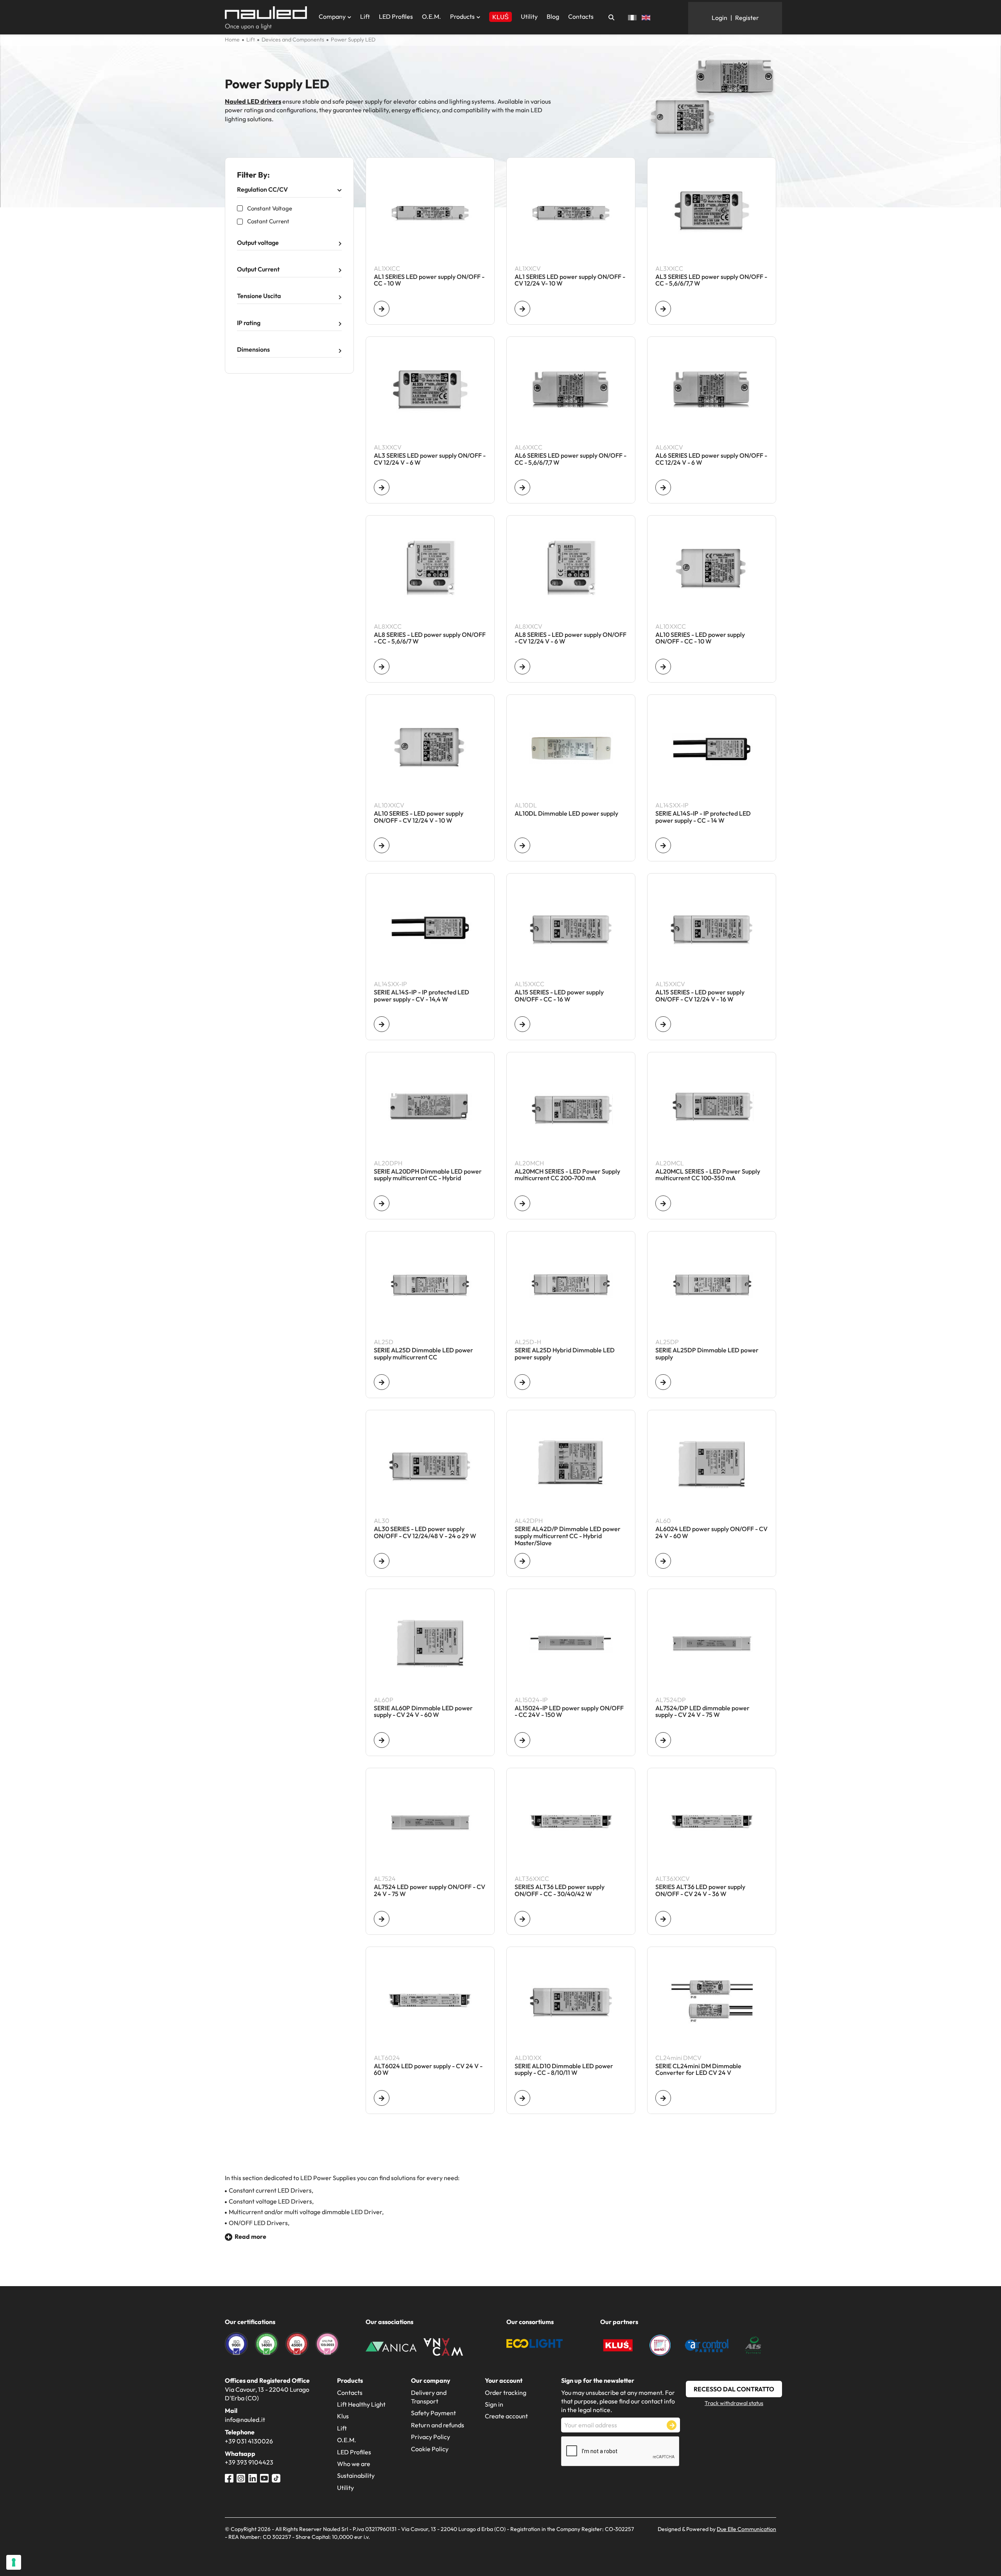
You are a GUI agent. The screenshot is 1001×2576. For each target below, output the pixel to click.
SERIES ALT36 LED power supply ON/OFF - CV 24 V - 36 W (700, 1891)
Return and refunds (438, 2425)
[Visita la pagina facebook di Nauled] (229, 2477)
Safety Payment (433, 2413)
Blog (553, 16)
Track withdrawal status (734, 2403)
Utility (529, 16)
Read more (250, 2236)
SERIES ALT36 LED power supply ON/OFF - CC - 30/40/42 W (560, 1891)
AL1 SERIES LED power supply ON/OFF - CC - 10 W (429, 280)
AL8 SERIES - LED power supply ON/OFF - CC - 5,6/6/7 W (430, 638)
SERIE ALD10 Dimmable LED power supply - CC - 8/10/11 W (564, 2070)
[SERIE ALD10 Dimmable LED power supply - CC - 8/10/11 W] (522, 2098)
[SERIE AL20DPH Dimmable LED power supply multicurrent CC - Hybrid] (382, 1203)
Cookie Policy (430, 2449)
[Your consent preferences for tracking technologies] (14, 2562)
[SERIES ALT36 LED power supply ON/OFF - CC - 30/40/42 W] (522, 1919)
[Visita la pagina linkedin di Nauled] (253, 2477)
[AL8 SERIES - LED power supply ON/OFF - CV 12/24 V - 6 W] (522, 667)
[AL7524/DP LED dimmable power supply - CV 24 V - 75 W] (663, 1740)
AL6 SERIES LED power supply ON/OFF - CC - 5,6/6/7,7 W (570, 459)
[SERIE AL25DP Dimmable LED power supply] (663, 1382)
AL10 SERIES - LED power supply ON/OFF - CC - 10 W (700, 638)
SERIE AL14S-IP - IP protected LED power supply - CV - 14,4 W (422, 996)
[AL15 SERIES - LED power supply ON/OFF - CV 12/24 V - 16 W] (663, 1024)
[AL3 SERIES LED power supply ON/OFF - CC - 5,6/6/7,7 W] (663, 309)
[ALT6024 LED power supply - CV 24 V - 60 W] (382, 2098)
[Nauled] (266, 18)
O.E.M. (431, 16)
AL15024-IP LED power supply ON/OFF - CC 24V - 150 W (569, 1712)
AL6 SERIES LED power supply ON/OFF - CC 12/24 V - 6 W (711, 459)
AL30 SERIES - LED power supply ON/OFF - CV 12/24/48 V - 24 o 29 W (425, 1533)
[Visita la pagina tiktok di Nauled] (276, 2477)
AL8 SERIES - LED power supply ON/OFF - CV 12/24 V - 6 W (570, 638)
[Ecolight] (535, 2343)
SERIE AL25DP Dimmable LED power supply (707, 1354)
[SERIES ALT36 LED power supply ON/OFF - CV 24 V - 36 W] (663, 1919)
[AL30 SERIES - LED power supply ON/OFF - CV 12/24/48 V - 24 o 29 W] (382, 1561)
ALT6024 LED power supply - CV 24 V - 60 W (428, 2070)
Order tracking (506, 2393)
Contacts (581, 16)
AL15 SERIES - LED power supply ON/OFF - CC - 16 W (559, 996)
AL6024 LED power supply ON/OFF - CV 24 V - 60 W (711, 1533)
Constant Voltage (270, 208)
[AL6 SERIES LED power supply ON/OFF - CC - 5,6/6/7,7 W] (522, 487)
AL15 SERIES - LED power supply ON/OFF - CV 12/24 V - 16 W (700, 996)
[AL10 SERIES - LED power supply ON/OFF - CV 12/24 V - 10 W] (382, 845)
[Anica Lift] (391, 2346)
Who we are (354, 2464)
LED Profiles (396, 16)
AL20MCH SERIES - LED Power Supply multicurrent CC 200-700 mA (567, 1175)
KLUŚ (500, 17)
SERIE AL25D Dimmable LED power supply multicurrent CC (423, 1354)
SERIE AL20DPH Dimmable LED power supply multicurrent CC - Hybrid (428, 1175)
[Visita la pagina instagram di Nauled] (241, 2477)
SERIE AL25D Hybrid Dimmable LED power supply (565, 1354)
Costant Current (268, 221)
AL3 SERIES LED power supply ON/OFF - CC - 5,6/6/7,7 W (711, 280)
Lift (365, 16)
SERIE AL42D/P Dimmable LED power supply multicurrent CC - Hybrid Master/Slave (568, 1536)
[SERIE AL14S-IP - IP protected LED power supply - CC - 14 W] (663, 845)
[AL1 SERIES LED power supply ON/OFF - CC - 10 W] (382, 309)
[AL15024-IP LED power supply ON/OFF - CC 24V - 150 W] (522, 1740)
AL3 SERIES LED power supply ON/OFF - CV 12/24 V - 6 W (430, 459)
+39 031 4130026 (249, 2441)
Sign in (494, 2404)
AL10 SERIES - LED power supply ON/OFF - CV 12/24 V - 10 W (419, 817)
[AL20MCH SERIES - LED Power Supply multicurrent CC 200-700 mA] (522, 1203)
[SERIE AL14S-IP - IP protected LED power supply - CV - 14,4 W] (382, 1024)
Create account (506, 2416)
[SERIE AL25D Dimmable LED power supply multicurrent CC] (382, 1382)
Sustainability (356, 2475)
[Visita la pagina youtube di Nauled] (264, 2477)
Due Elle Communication (746, 2529)
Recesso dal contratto (734, 2389)
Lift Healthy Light (361, 2404)
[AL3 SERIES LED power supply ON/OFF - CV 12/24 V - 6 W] (382, 487)
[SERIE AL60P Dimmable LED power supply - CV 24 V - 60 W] (382, 1740)
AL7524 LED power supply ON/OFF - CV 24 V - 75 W (430, 1891)
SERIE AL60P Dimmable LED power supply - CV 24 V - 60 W (423, 1712)
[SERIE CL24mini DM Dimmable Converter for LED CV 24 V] (663, 2098)
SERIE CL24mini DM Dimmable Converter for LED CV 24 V (698, 2070)
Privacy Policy (431, 2437)
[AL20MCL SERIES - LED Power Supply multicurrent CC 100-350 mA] (663, 1203)
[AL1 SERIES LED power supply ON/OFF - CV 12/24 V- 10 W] (522, 309)
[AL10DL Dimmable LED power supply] (522, 845)
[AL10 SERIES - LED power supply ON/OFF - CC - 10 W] (663, 667)
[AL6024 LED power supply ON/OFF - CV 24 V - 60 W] (663, 1561)
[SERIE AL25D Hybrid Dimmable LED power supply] (522, 1382)
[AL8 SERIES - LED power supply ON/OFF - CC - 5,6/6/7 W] (382, 667)
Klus (343, 2416)
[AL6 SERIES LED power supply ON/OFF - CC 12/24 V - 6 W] (663, 487)
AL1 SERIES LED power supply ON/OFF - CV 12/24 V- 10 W (570, 280)
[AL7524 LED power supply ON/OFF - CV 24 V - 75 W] (382, 1919)
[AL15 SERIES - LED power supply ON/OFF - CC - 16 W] (522, 1024)
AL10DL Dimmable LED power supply (566, 814)
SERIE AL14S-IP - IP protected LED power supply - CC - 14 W (703, 817)
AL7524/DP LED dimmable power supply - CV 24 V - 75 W (702, 1712)
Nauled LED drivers (253, 101)
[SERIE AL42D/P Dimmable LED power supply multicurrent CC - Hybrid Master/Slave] (522, 1561)
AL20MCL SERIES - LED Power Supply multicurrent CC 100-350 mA (708, 1175)
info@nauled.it (245, 2420)
